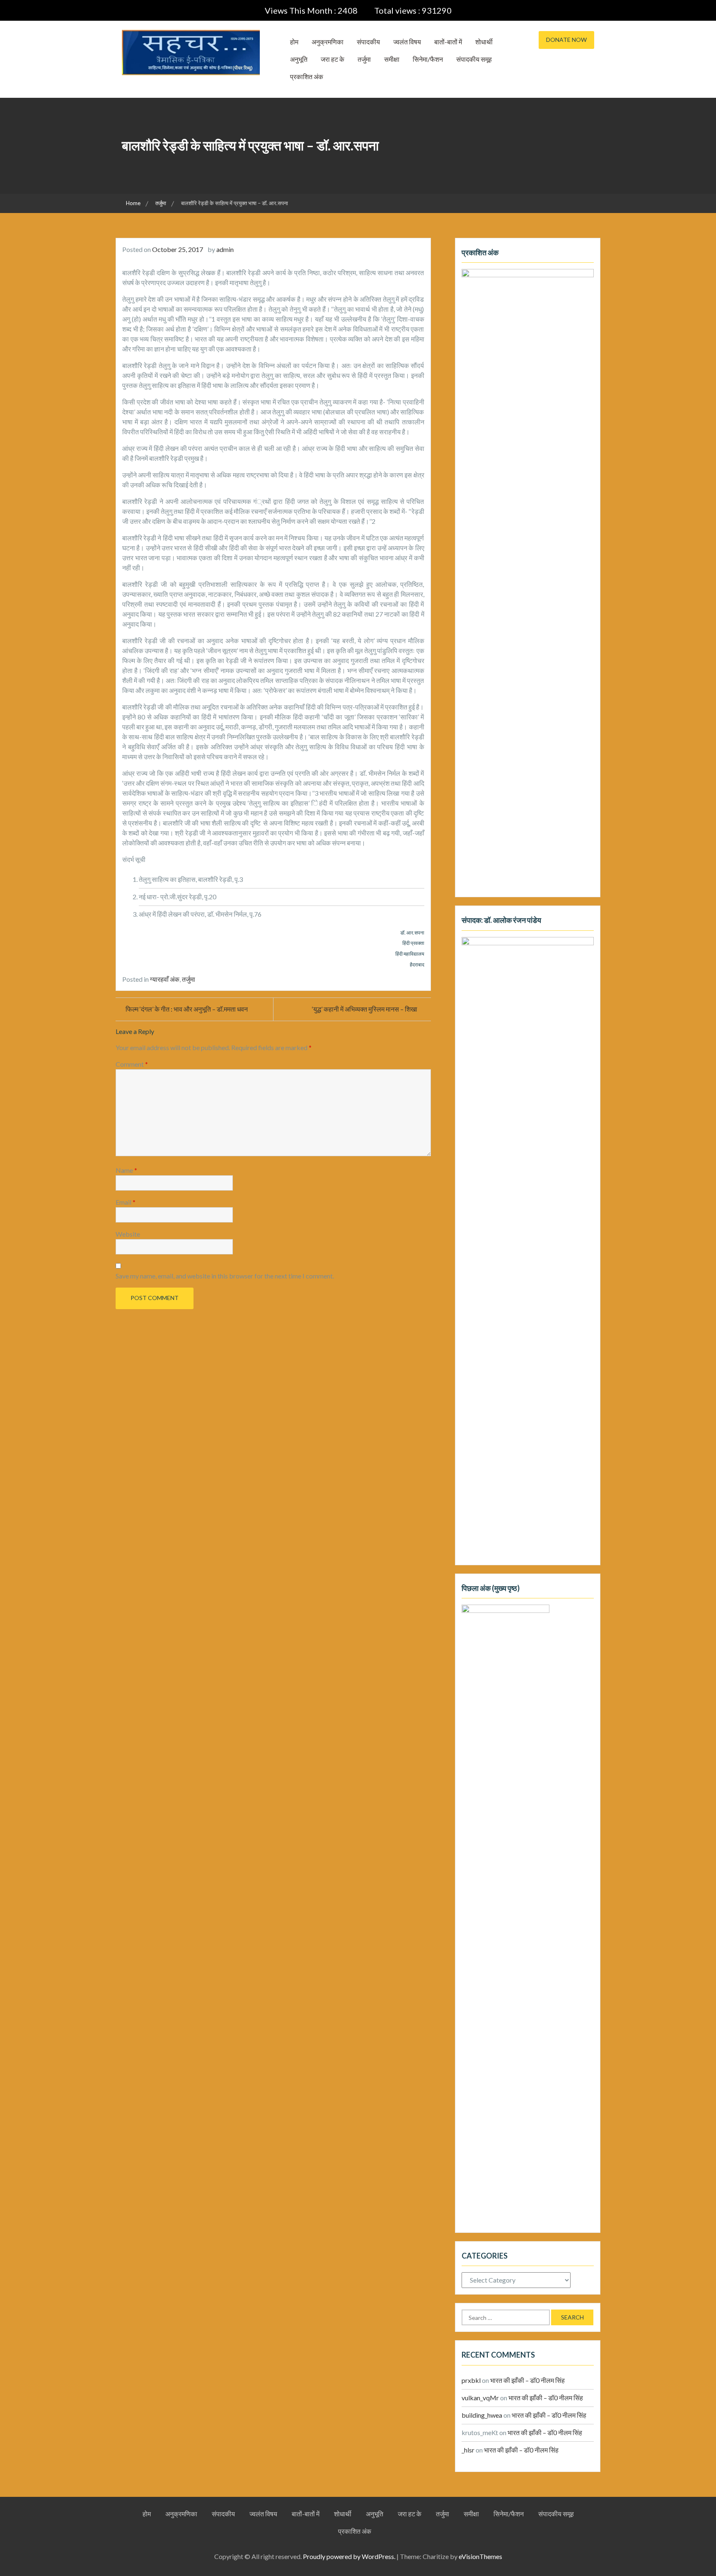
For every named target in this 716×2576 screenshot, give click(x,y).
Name (126, 1170)
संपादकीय (368, 42)
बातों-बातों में (448, 42)
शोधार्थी (484, 42)
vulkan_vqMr (480, 2398)
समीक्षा (392, 59)
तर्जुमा (364, 59)
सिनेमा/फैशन (428, 59)
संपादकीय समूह (474, 59)
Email (126, 1202)
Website (128, 1234)
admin (225, 249)
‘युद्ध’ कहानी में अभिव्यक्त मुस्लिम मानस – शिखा (365, 1009)
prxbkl (471, 2380)
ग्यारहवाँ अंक (165, 979)
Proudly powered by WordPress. (349, 2556)
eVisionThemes (480, 2556)
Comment (132, 1064)
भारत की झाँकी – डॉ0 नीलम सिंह (527, 2380)
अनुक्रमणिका (328, 42)
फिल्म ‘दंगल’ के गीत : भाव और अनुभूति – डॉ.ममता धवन (187, 1009)
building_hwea (482, 2415)
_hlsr (468, 2450)
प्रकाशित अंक (307, 76)
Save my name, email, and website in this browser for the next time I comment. (225, 1276)
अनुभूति (299, 59)
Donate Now (566, 40)
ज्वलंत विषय (407, 42)
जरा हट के (333, 59)
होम (294, 42)
